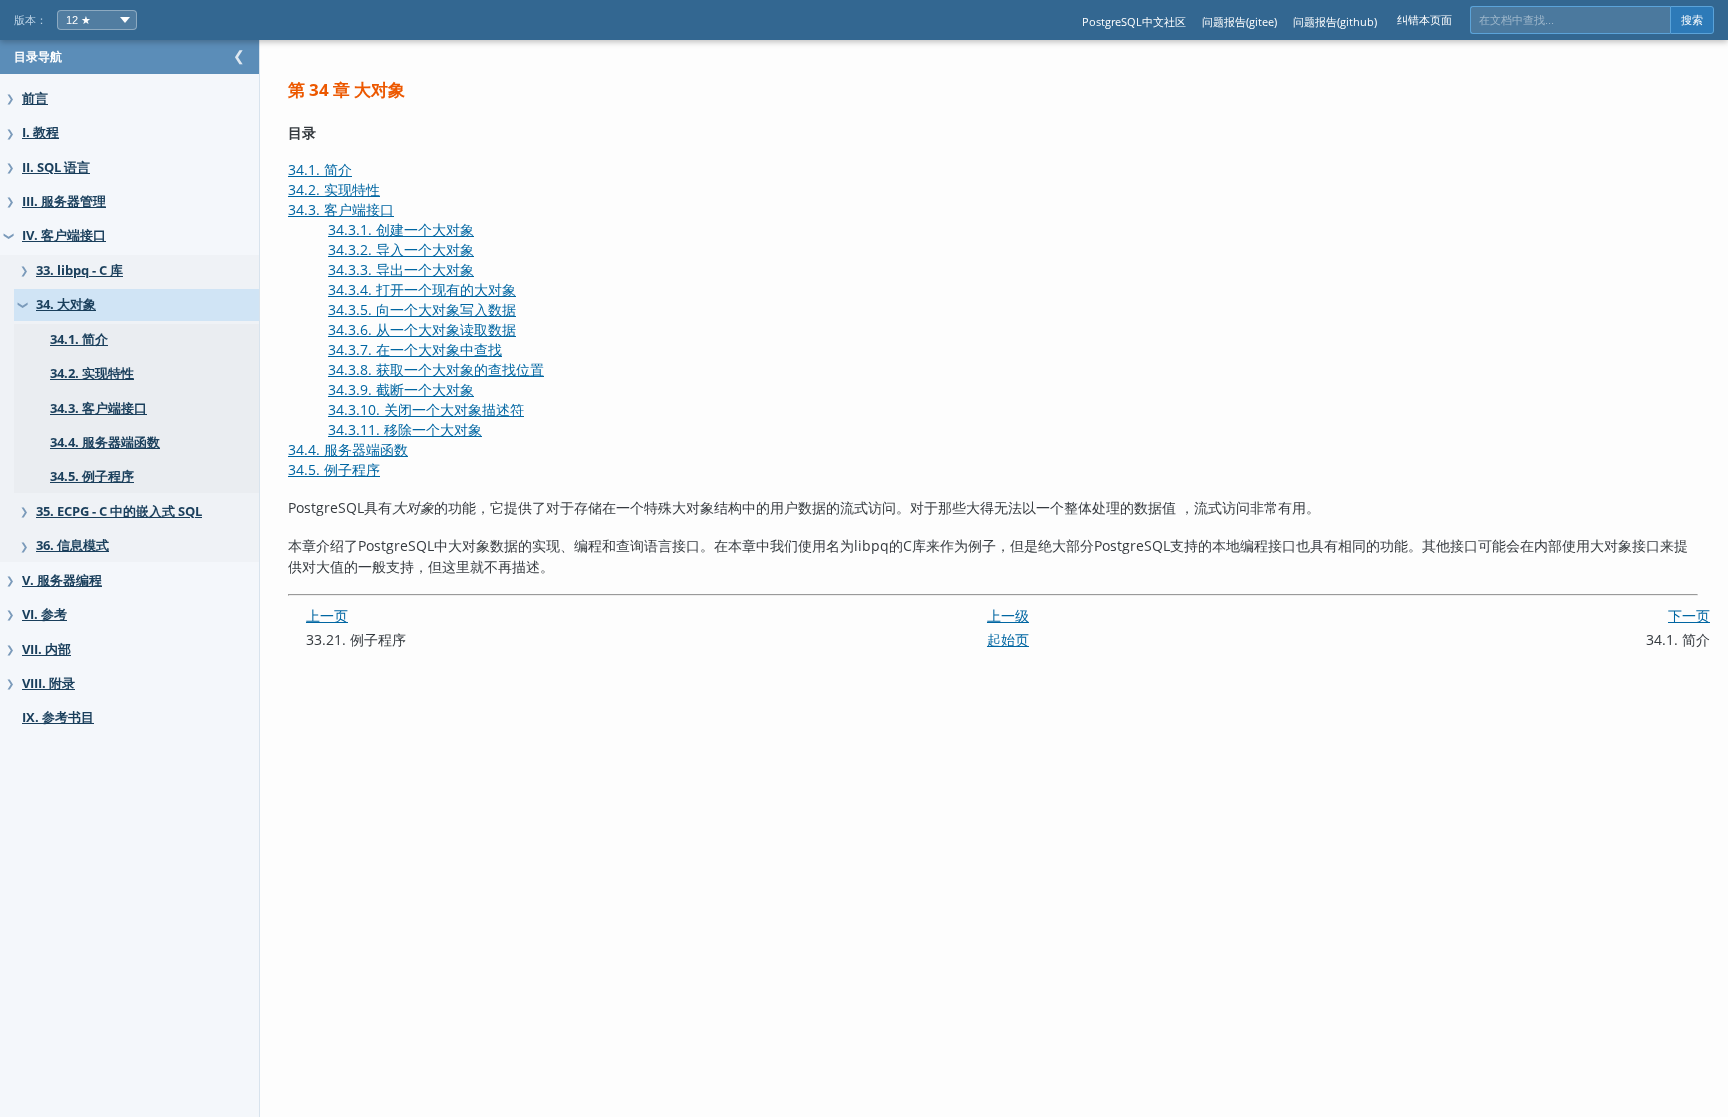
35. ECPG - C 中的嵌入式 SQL (119, 511)
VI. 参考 (44, 614)
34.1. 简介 (79, 339)
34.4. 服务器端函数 (105, 442)
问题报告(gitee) (1239, 21)
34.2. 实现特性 (92, 373)
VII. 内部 (46, 649)
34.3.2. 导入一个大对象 (401, 249)
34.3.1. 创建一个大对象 (401, 229)
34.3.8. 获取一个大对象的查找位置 (436, 369)
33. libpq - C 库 (79, 270)
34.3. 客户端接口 (98, 408)
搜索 (1692, 20)
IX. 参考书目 (58, 717)
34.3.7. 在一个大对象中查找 (415, 349)
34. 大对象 (66, 304)
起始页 (1008, 639)
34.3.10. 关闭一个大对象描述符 (426, 409)
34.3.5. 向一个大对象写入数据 (422, 309)
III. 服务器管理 (64, 201)
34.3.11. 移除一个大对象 (405, 429)
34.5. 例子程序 (92, 476)
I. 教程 (40, 132)
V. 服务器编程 (62, 580)
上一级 (1008, 615)
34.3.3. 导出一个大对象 (401, 269)
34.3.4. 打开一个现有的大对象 (422, 289)
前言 (35, 98)
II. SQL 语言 (56, 167)
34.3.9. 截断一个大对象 (401, 389)
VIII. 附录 (48, 683)
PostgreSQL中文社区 (1134, 21)
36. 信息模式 (72, 545)
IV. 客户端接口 (64, 235)
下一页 (1689, 615)
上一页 (327, 615)
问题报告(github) (1335, 21)
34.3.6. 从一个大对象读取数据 (422, 329)
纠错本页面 (1424, 19)
